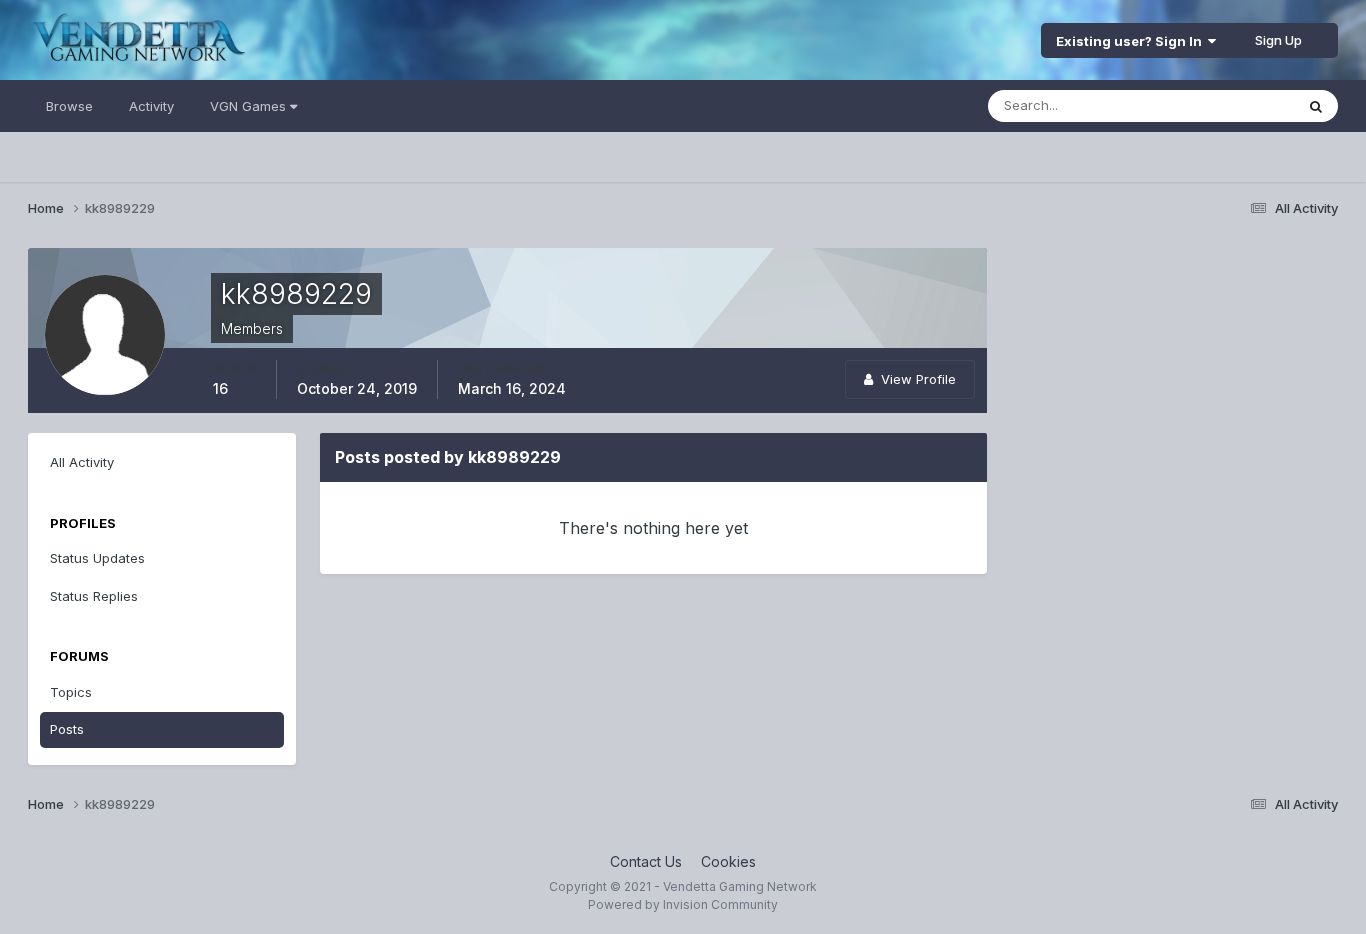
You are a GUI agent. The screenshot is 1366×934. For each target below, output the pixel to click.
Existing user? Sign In (1132, 41)
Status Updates (1221, 105)
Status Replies (94, 596)
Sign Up (1278, 40)
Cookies (728, 861)
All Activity (82, 462)
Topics (71, 692)
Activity (151, 106)
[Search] (1316, 106)
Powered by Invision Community (683, 904)
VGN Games (250, 106)
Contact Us (646, 861)
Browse (69, 106)
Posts (67, 729)
